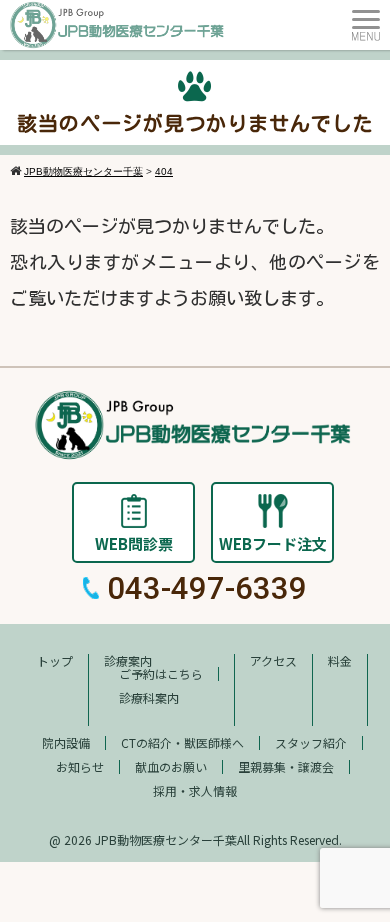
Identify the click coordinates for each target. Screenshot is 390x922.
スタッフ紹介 (311, 742)
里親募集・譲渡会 (286, 766)
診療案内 (128, 660)
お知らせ (80, 766)
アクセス (273, 660)
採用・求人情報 (195, 790)
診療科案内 (149, 697)
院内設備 (66, 742)
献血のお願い (171, 766)
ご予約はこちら (161, 673)
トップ (55, 660)
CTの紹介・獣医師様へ (182, 742)
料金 (340, 660)
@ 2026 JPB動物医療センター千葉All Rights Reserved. (195, 839)
